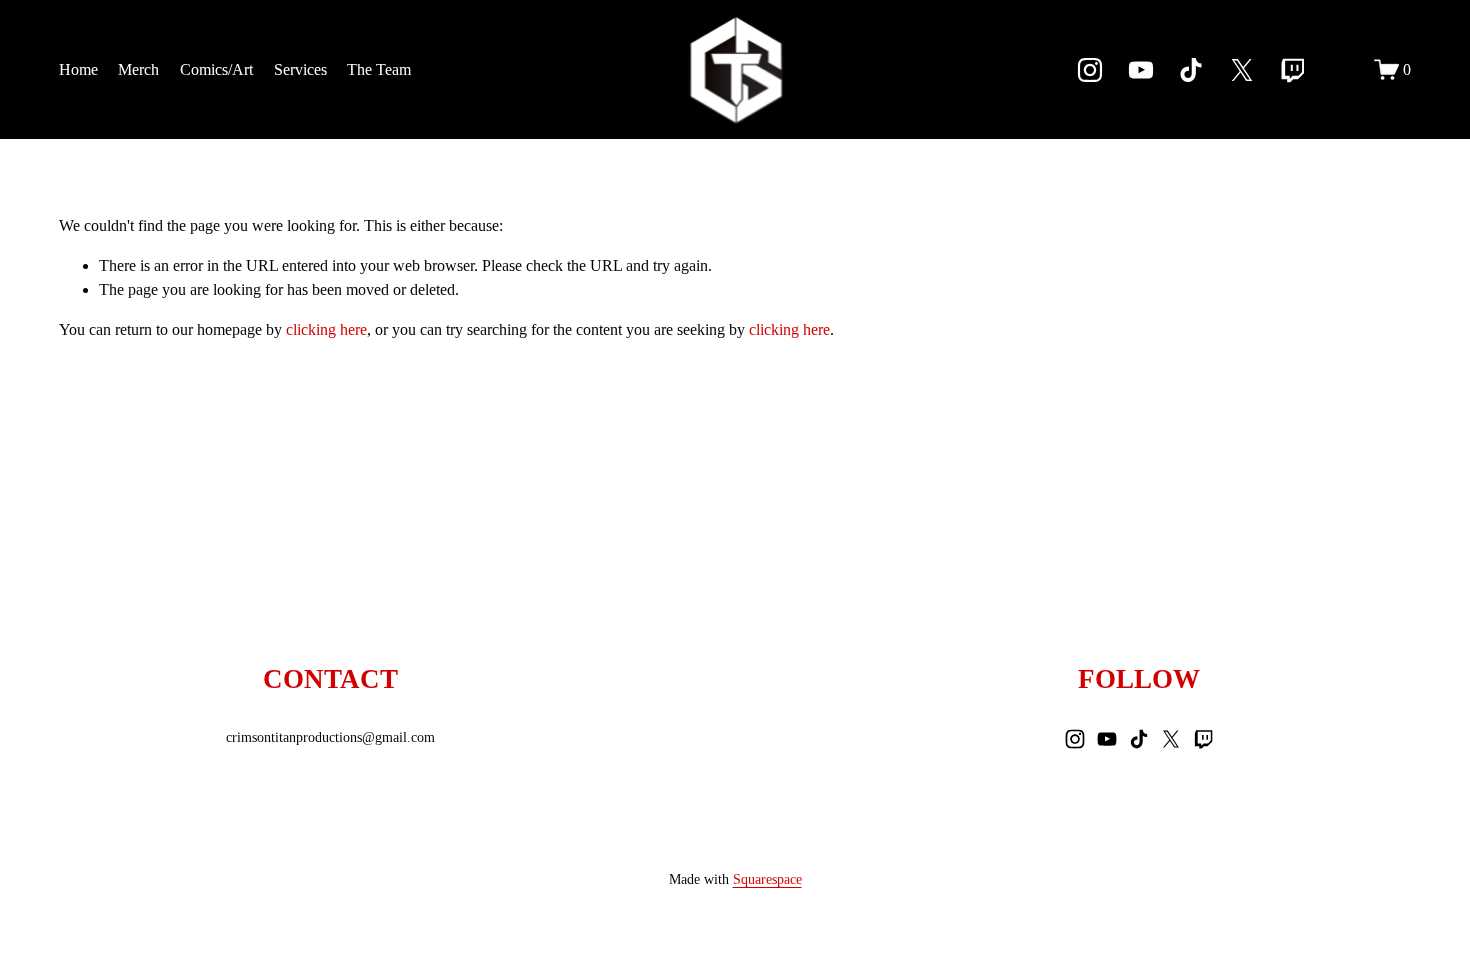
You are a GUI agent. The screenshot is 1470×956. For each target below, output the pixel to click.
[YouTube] (1141, 70)
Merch (138, 69)
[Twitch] (1292, 70)
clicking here (326, 329)
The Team (379, 69)
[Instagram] (1090, 70)
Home (78, 69)
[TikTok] (1191, 70)
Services (300, 69)
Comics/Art (216, 69)
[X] (1242, 70)
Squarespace (767, 879)
